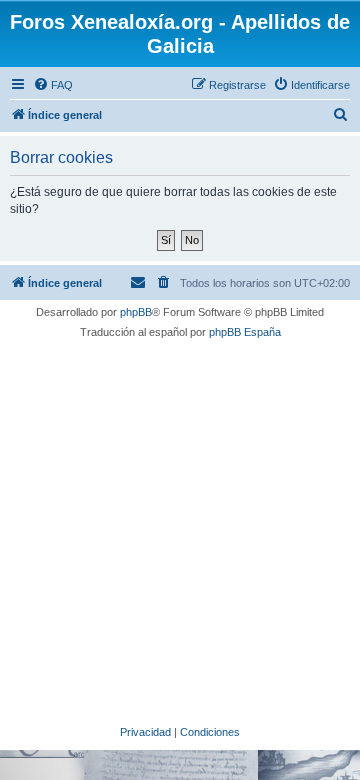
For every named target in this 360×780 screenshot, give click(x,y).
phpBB (136, 312)
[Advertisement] (180, 529)
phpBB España (245, 332)
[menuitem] (53, 85)
